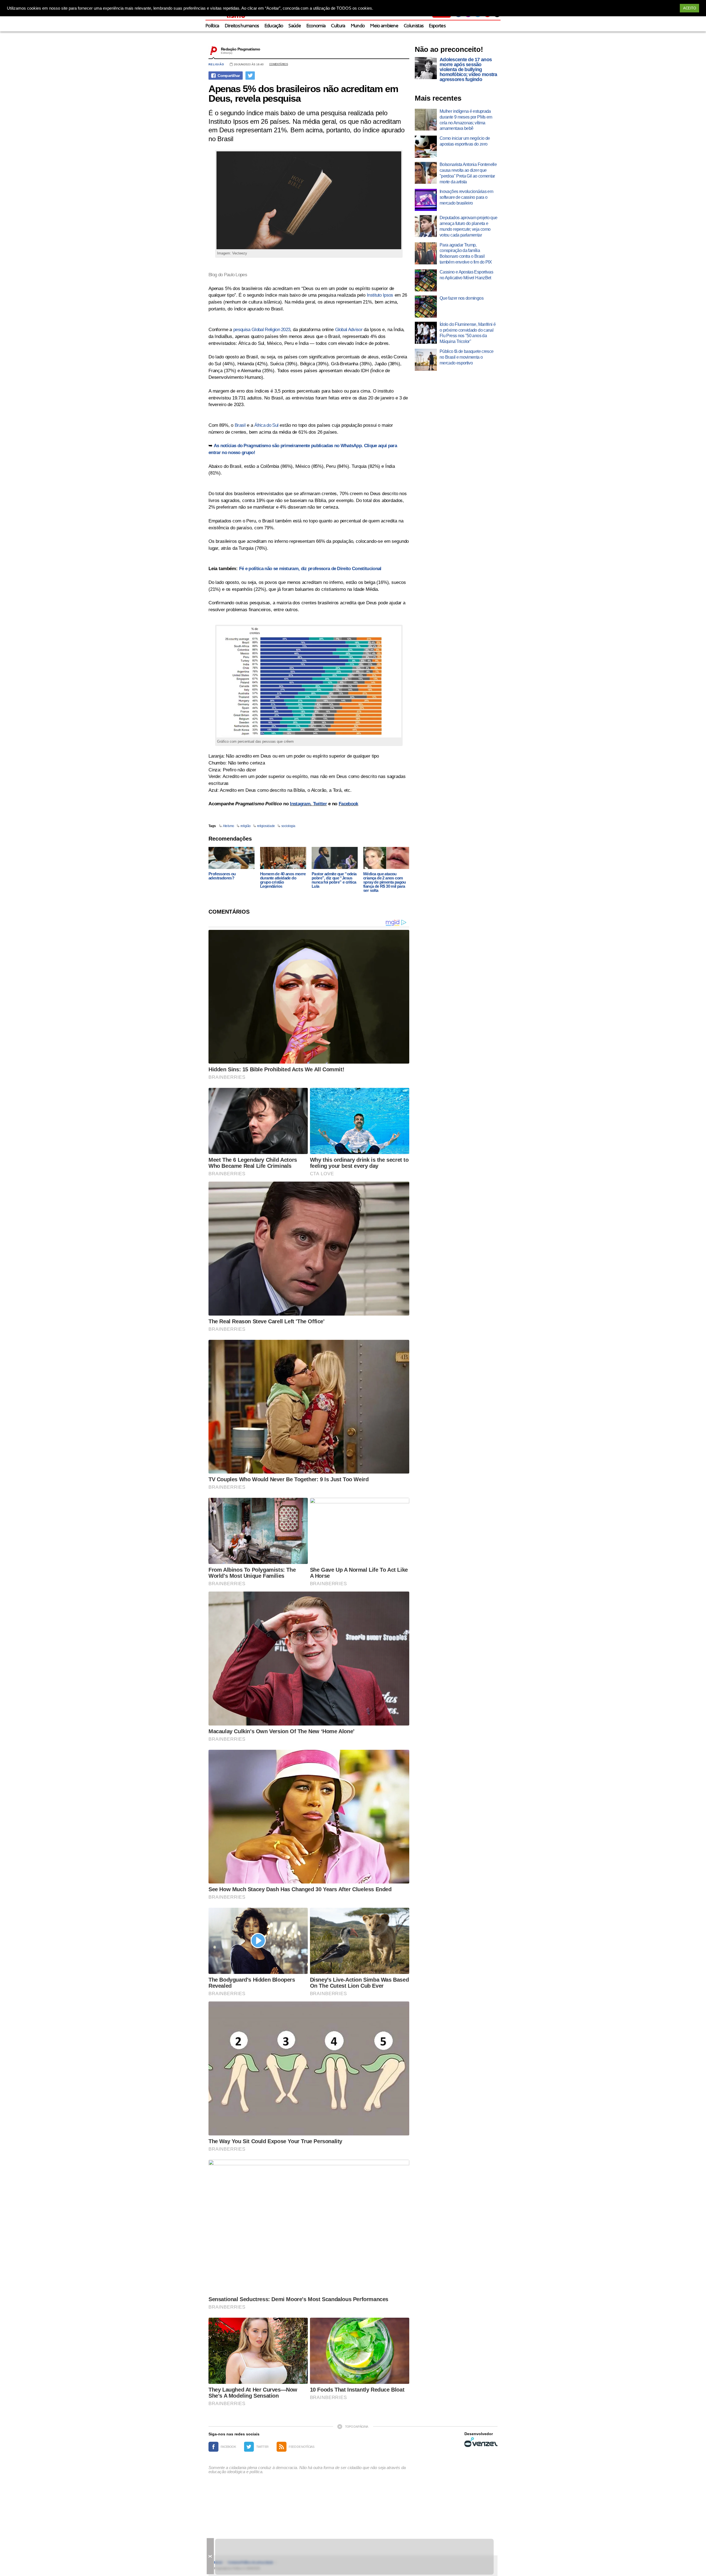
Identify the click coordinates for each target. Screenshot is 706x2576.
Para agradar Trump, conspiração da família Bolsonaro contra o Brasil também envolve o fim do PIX (466, 253)
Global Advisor (349, 330)
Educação (274, 26)
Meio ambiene (384, 26)
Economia (316, 26)
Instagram (300, 804)
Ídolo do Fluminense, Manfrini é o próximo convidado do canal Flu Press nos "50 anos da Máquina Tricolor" (468, 333)
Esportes (437, 26)
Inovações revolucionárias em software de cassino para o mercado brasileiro (466, 197)
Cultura (338, 26)
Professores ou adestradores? (222, 876)
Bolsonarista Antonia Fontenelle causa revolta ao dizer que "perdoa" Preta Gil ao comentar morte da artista (468, 173)
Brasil (240, 425)
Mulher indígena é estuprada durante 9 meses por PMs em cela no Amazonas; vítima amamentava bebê (466, 120)
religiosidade (266, 826)
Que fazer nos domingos (462, 298)
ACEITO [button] (689, 8)
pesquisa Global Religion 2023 (262, 330)
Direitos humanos (242, 26)
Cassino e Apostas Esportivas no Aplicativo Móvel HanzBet (466, 275)
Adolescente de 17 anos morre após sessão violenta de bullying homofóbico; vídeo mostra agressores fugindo (468, 69)
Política (212, 26)
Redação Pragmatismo (240, 49)
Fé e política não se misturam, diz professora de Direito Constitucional (310, 569)
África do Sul (266, 425)
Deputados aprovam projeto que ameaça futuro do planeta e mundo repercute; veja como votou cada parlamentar (468, 226)
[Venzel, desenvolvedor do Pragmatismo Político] (481, 2442)
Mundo (358, 26)
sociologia (288, 826)
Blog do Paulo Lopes (228, 275)
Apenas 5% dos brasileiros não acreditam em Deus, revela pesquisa (303, 93)
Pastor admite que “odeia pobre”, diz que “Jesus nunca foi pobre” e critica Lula (334, 880)
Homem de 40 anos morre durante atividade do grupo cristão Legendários (283, 880)
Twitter (320, 804)
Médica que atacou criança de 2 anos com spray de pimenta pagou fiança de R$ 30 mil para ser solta (385, 882)
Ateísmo (228, 826)
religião (246, 826)
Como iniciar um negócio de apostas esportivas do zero (465, 141)
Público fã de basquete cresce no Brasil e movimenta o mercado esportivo (466, 357)
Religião (216, 64)
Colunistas (414, 26)
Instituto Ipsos (380, 295)
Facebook (348, 804)
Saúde (295, 26)
